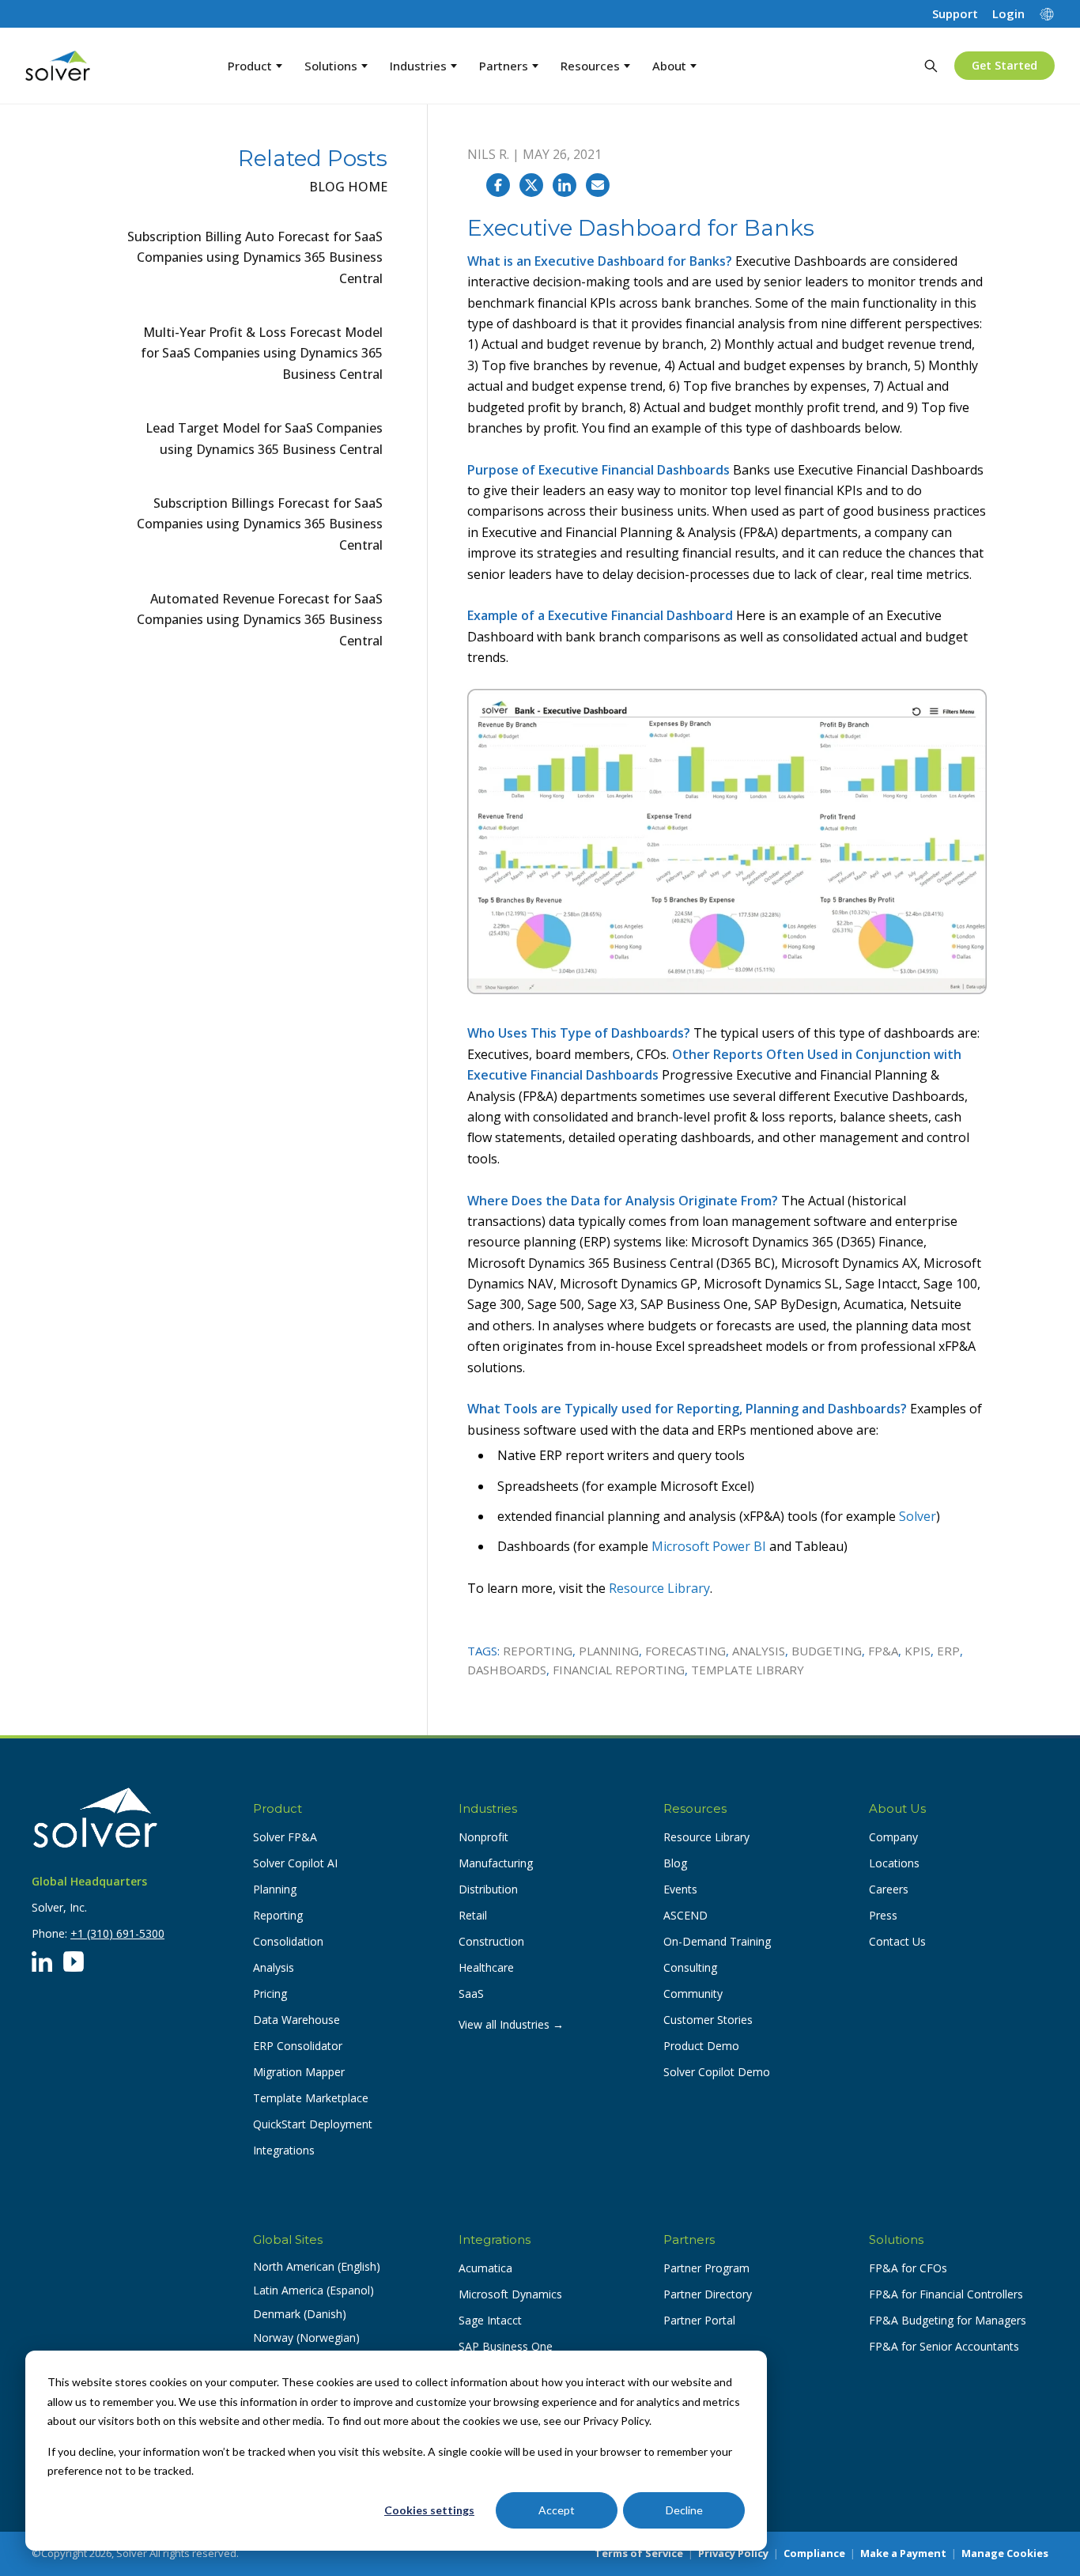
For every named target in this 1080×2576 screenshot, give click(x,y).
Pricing (270, 1993)
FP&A (883, 1651)
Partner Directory (708, 2294)
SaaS (471, 1993)
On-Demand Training (717, 1941)
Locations (894, 1863)
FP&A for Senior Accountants (944, 2346)
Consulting (690, 1967)
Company (893, 1837)
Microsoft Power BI (709, 1546)
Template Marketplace (311, 2098)
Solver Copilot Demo (717, 2072)
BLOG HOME (348, 187)
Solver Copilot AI (295, 1863)
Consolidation (288, 1941)
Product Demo (701, 2046)
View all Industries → (511, 2024)
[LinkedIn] (42, 1961)
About (669, 66)
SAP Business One (506, 2346)
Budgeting (827, 1651)
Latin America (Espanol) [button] (313, 2290)
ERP (948, 1651)
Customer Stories (708, 2020)
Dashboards (507, 1670)
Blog (675, 1863)
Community (693, 1993)
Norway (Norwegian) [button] (306, 2338)
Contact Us (897, 1941)
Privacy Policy (733, 2553)
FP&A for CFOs (908, 2268)
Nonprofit (483, 1837)
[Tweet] (531, 185)
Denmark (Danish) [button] (300, 2314)
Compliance (814, 2553)
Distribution (488, 1889)
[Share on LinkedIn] (565, 185)
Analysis (759, 1651)
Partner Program (706, 2268)
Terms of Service (639, 2553)
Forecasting (685, 1651)
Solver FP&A (285, 1837)
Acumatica (485, 2268)
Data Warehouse (296, 2020)
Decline (684, 2510)
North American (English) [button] (317, 2266)
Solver (918, 1516)
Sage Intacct (490, 2320)
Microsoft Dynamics (510, 2294)
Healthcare (486, 1967)
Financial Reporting (619, 1670)
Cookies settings (429, 2510)
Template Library (748, 1670)
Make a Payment (903, 2553)
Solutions (331, 66)
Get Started (1004, 65)
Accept (557, 2510)
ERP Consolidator (298, 2046)
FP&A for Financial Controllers (946, 2294)
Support (955, 14)
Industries (418, 66)
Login (1008, 14)
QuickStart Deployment (313, 2124)
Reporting (538, 1651)
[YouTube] (74, 1961)
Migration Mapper (299, 2072)
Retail (473, 1915)
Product (250, 66)
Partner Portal (699, 2320)
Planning (609, 1651)
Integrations (284, 2150)
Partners (504, 66)
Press (883, 1915)
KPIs (918, 1651)
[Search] (931, 66)
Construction (491, 1941)
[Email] (598, 185)
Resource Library (659, 1588)
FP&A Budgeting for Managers (948, 2320)
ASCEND (685, 1915)
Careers (889, 1889)
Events (680, 1889)
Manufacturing (496, 1863)
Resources (590, 66)
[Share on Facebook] (498, 185)
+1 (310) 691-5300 (117, 1933)
